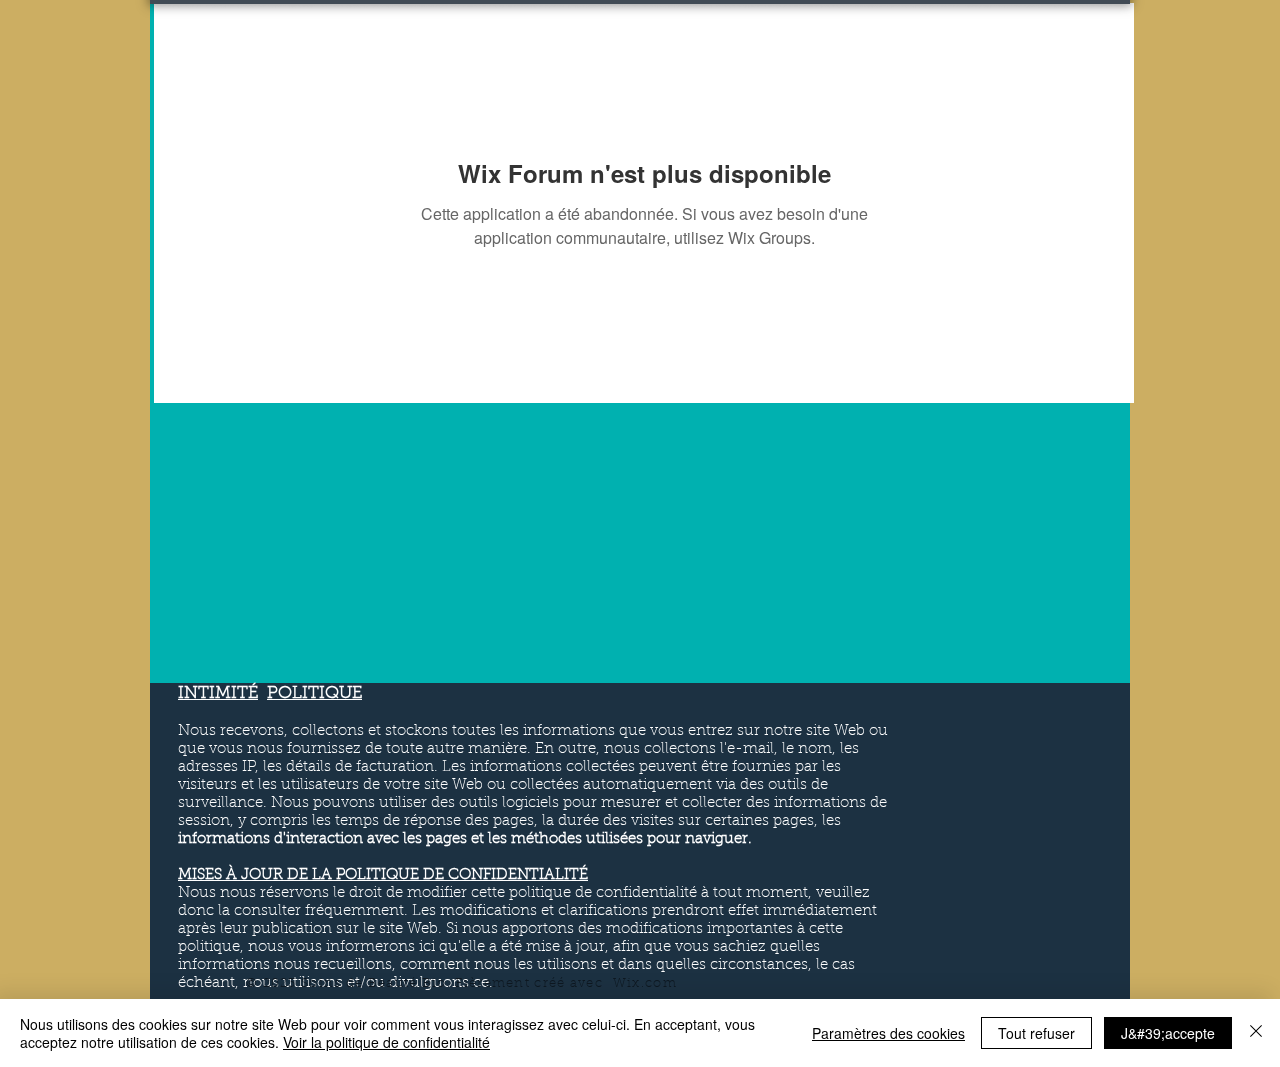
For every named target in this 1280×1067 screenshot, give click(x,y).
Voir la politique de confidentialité (386, 1042)
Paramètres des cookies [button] (888, 1033)
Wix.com (645, 983)
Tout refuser (1036, 1033)
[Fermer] (1256, 1033)
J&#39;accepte (1168, 1033)
